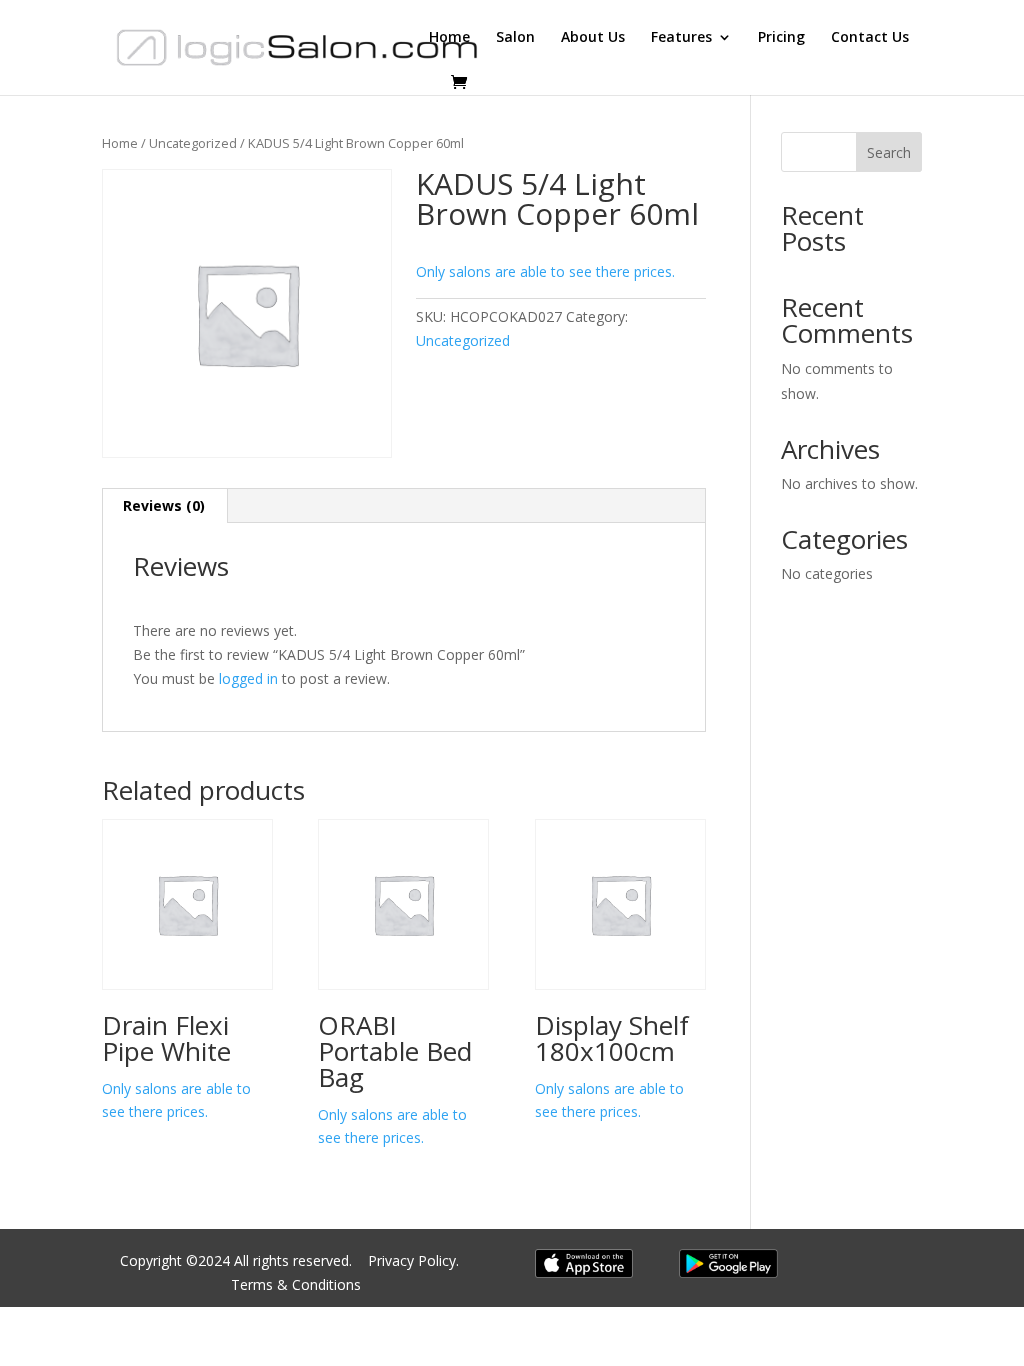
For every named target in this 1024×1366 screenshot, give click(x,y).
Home (449, 38)
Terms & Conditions (296, 1284)
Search (889, 152)
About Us (593, 38)
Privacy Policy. (415, 1260)
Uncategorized (193, 143)
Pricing (781, 38)
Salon (515, 38)
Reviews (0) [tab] (164, 505)
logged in (248, 678)
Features (681, 38)
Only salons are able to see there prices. (545, 271)
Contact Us (870, 38)
